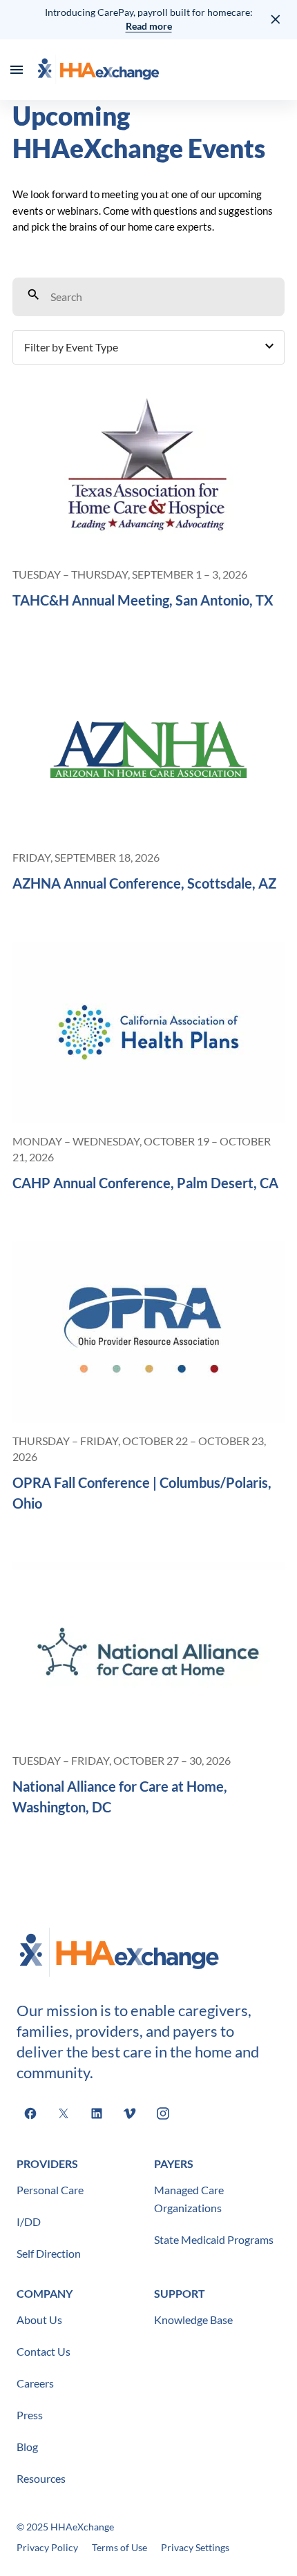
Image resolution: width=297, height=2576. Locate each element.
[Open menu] (17, 70)
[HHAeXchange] (98, 70)
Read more (149, 26)
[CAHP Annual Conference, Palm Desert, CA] (148, 1033)
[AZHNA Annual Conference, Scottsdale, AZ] (148, 749)
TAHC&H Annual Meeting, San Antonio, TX (143, 600)
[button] (148, 347)
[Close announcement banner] (276, 19)
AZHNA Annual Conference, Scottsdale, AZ (144, 883)
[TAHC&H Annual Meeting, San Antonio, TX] (148, 466)
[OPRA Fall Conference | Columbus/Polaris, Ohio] (148, 1332)
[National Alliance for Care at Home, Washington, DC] (148, 1653)
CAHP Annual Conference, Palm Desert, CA (145, 1183)
